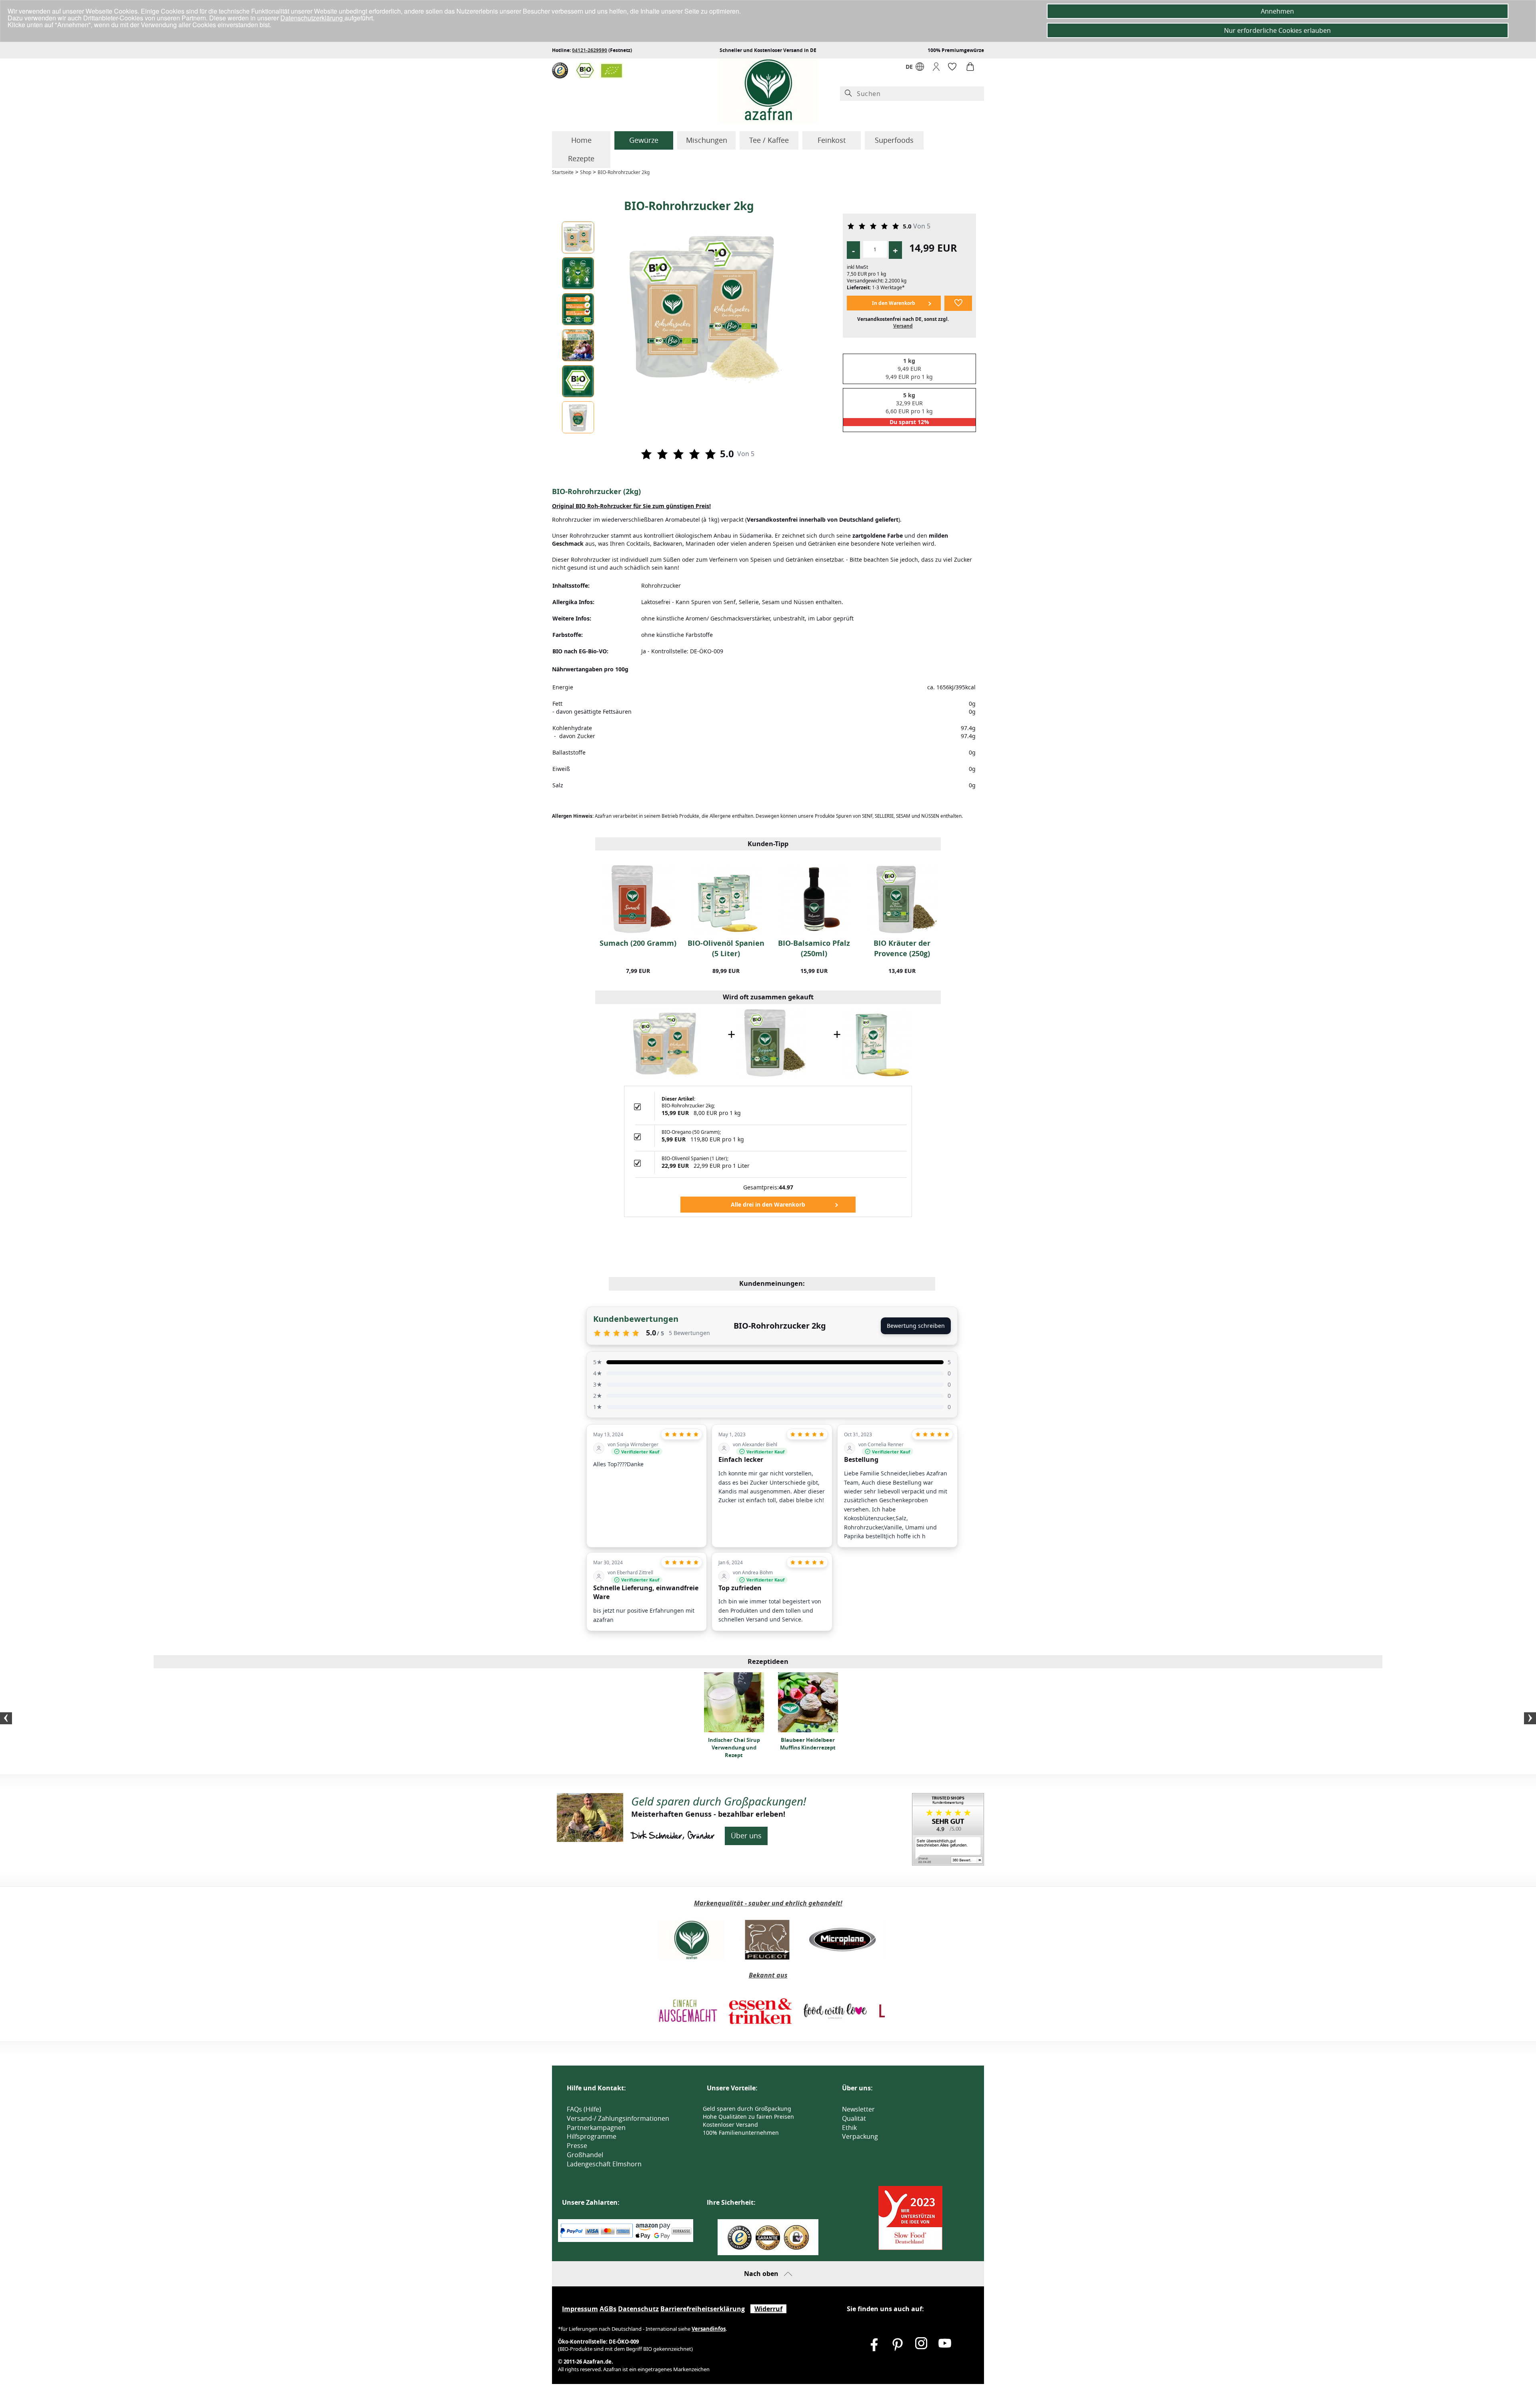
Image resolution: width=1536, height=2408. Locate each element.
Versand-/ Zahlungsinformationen (618, 2118)
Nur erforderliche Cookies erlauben (1277, 30)
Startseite (563, 172)
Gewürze (644, 140)
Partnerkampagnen (596, 2128)
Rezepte (581, 158)
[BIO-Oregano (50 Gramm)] (771, 1042)
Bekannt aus (768, 1975)
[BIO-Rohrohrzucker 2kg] (665, 1042)
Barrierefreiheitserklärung (703, 2309)
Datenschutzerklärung (312, 18)
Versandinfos (709, 2329)
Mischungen (707, 140)
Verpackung (860, 2136)
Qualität (854, 2118)
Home (581, 140)
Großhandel (585, 2155)
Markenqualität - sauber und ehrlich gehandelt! (768, 1903)
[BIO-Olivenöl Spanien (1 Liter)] (876, 1042)
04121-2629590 (590, 50)
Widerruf (768, 2309)
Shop (586, 172)
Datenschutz (638, 2309)
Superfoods (894, 140)
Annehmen (1277, 11)
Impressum (580, 2309)
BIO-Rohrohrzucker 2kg (624, 172)
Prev (6, 1718)
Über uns (746, 1836)
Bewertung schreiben (916, 1326)
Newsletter (858, 2109)
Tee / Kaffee (769, 140)
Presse (577, 2146)
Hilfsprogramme (592, 2136)
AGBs (608, 2309)
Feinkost (832, 140)
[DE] (920, 69)
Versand (903, 326)
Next (1530, 1718)
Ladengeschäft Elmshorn (604, 2164)
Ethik (849, 2128)
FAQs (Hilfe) (584, 2109)
